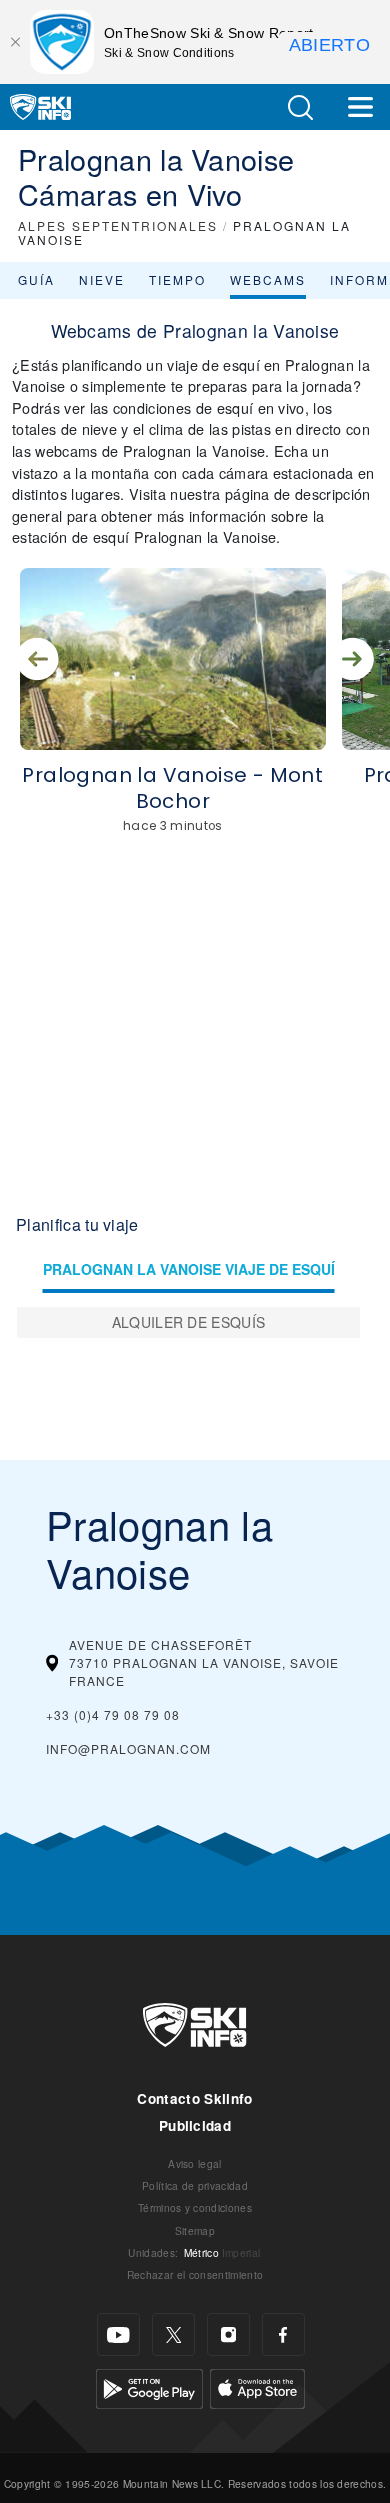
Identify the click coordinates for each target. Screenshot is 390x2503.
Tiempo (177, 279)
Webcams (268, 279)
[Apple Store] (257, 2386)
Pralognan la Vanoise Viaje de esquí (189, 1269)
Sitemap (195, 2230)
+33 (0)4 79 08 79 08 (113, 1714)
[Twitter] (173, 2334)
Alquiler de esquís (189, 1322)
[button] (300, 107)
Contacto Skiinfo (194, 2098)
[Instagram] (228, 2334)
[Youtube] (118, 2334)
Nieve (102, 279)
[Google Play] (149, 2386)
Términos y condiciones (195, 2207)
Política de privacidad (195, 2185)
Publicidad (195, 2125)
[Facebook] (283, 2334)
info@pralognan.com (128, 1748)
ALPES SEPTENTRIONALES (118, 225)
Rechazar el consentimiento (195, 2274)
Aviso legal (195, 2163)
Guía (36, 279)
